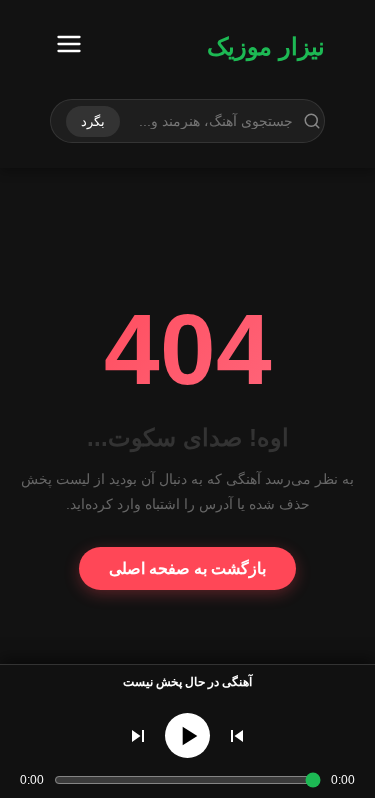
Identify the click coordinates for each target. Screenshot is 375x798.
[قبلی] (237, 736)
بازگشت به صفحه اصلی (187, 568)
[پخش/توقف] (187, 735)
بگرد (93, 121)
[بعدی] (138, 736)
